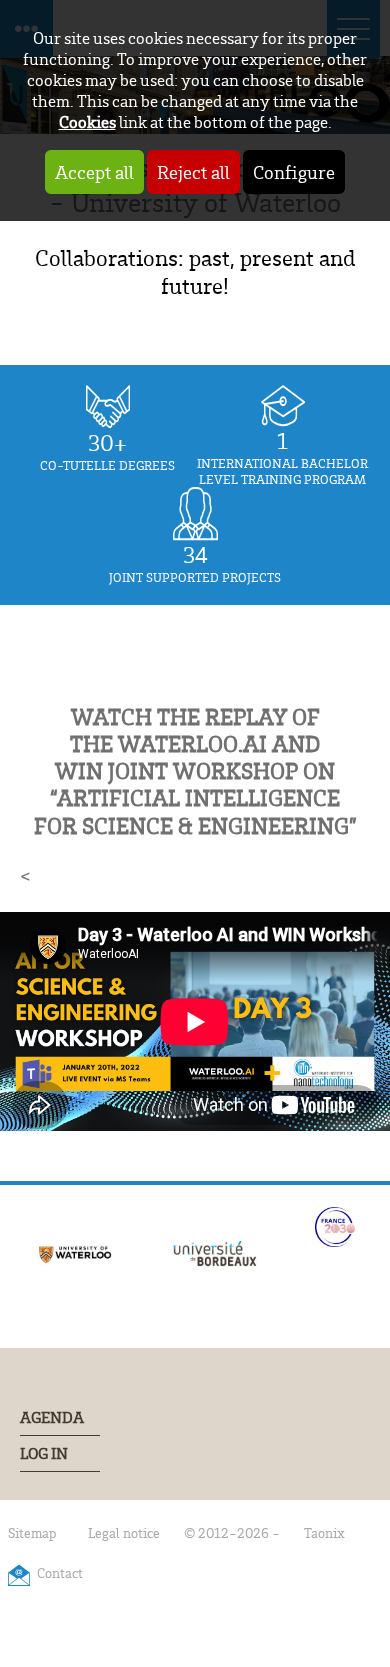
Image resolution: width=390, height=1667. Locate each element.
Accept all (94, 172)
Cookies (87, 121)
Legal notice (124, 1532)
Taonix (324, 1532)
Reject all (193, 172)
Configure (294, 172)
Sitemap (32, 1532)
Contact (60, 1572)
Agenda (52, 1417)
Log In (44, 1453)
